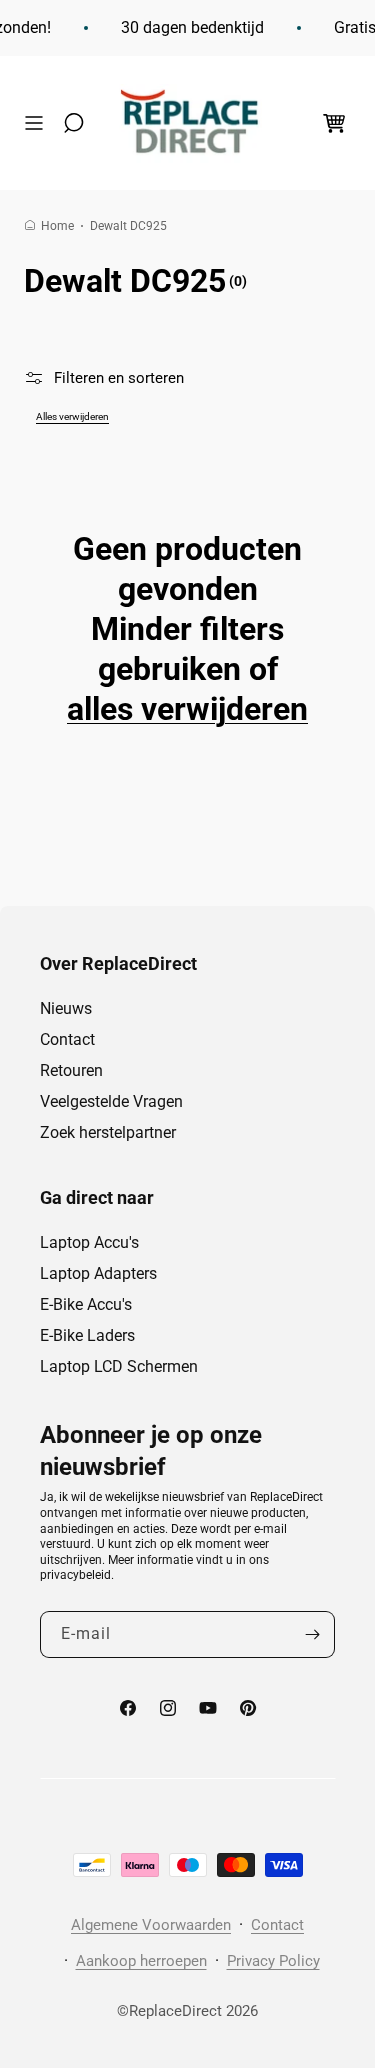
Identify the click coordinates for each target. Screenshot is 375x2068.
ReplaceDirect (175, 2011)
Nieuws (66, 1008)
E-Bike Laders (87, 1335)
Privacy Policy (273, 1961)
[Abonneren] (312, 1634)
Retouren (71, 1070)
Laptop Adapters (98, 1273)
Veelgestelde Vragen (111, 1101)
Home (57, 226)
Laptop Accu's (89, 1242)
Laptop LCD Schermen (119, 1366)
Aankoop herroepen (141, 1961)
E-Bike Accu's (86, 1304)
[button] (39, 123)
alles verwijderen (187, 709)
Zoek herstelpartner (108, 1132)
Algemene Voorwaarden (151, 1925)
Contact (67, 1039)
